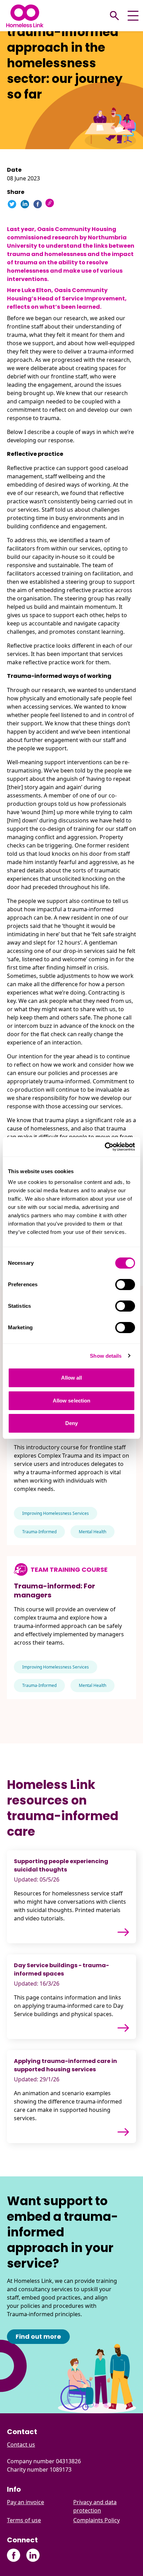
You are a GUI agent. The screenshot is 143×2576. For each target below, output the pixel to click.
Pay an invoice (26, 2502)
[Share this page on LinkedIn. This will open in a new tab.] (25, 204)
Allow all (72, 1378)
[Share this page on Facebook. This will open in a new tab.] (38, 204)
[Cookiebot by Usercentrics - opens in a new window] (105, 1147)
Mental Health (92, 1532)
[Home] (25, 16)
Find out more (38, 2336)
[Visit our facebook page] (14, 2555)
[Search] (115, 16)
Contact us (21, 2445)
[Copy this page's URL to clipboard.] (51, 204)
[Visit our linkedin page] (33, 2555)
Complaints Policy (96, 2520)
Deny (71, 1423)
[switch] (125, 1285)
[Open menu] (133, 16)
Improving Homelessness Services (56, 1513)
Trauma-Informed (39, 1532)
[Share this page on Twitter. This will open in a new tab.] (12, 204)
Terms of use (24, 2520)
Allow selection (72, 1401)
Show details (106, 1356)
